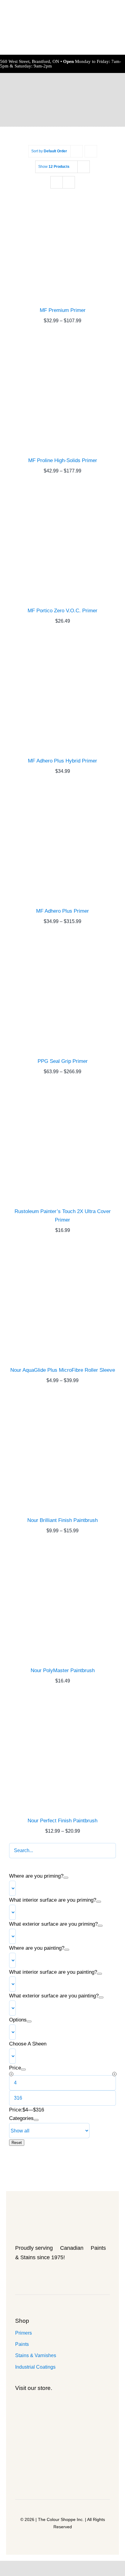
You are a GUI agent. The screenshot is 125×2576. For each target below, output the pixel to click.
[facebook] (26, 2274)
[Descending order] (91, 151)
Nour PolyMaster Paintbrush (63, 1670)
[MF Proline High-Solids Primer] (62, 395)
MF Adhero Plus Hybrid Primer (62, 761)
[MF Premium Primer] (62, 245)
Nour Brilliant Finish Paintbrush (62, 1520)
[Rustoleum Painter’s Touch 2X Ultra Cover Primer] (62, 1146)
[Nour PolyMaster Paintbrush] (62, 1605)
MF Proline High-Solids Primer (63, 460)
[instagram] (44, 2274)
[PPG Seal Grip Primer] (62, 996)
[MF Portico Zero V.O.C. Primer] (62, 545)
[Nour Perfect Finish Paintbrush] (62, 1755)
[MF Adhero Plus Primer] (62, 846)
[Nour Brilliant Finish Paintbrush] (62, 1455)
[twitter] (35, 2274)
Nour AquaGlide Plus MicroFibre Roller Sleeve (63, 1370)
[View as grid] (57, 182)
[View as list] (69, 182)
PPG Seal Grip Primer (63, 1061)
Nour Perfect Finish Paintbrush (62, 1821)
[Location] (17, 2274)
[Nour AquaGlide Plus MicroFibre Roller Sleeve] (62, 1305)
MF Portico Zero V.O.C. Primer (62, 611)
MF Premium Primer (63, 310)
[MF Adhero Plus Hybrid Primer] (62, 696)
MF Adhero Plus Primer (62, 911)
